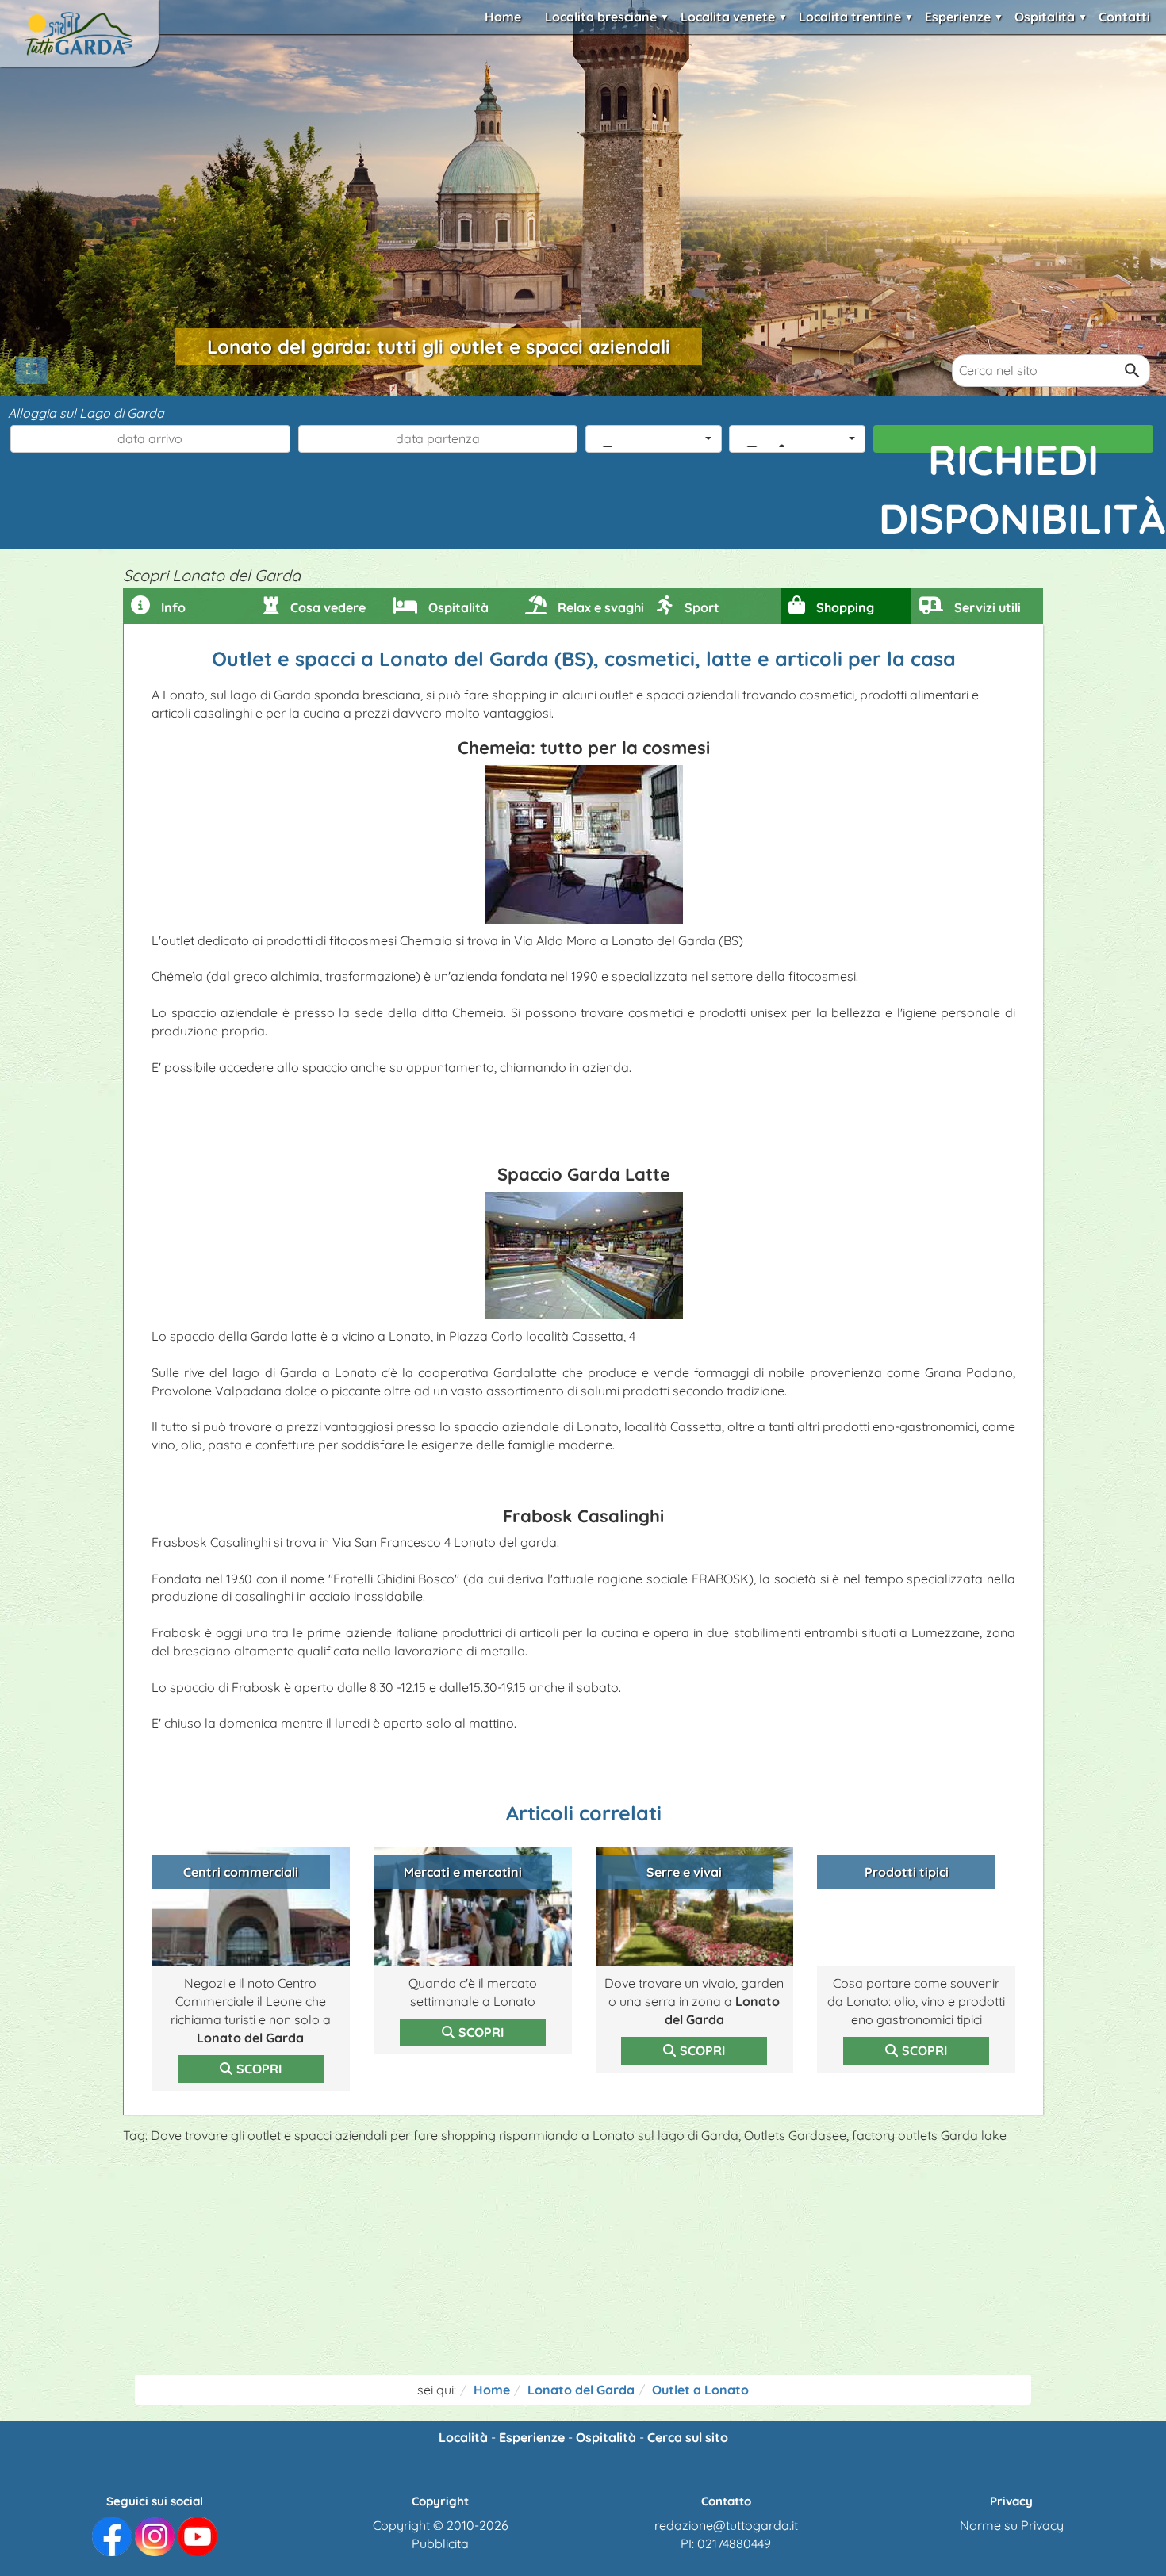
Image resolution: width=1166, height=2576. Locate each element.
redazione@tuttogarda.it (726, 2525)
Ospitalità (1045, 17)
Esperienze (958, 17)
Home (503, 17)
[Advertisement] (583, 2264)
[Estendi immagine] (32, 370)
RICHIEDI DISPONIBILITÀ (1016, 443)
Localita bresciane (601, 17)
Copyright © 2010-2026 (441, 2525)
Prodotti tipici (907, 1872)
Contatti (1124, 17)
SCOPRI (259, 2069)
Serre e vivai (684, 1872)
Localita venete (728, 17)
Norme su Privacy (1012, 2525)
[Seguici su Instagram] (155, 2535)
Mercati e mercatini (463, 1872)
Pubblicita (440, 2543)
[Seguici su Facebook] (112, 2535)
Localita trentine (850, 17)
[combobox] (654, 439)
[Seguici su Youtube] (198, 2535)
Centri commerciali (241, 1872)
